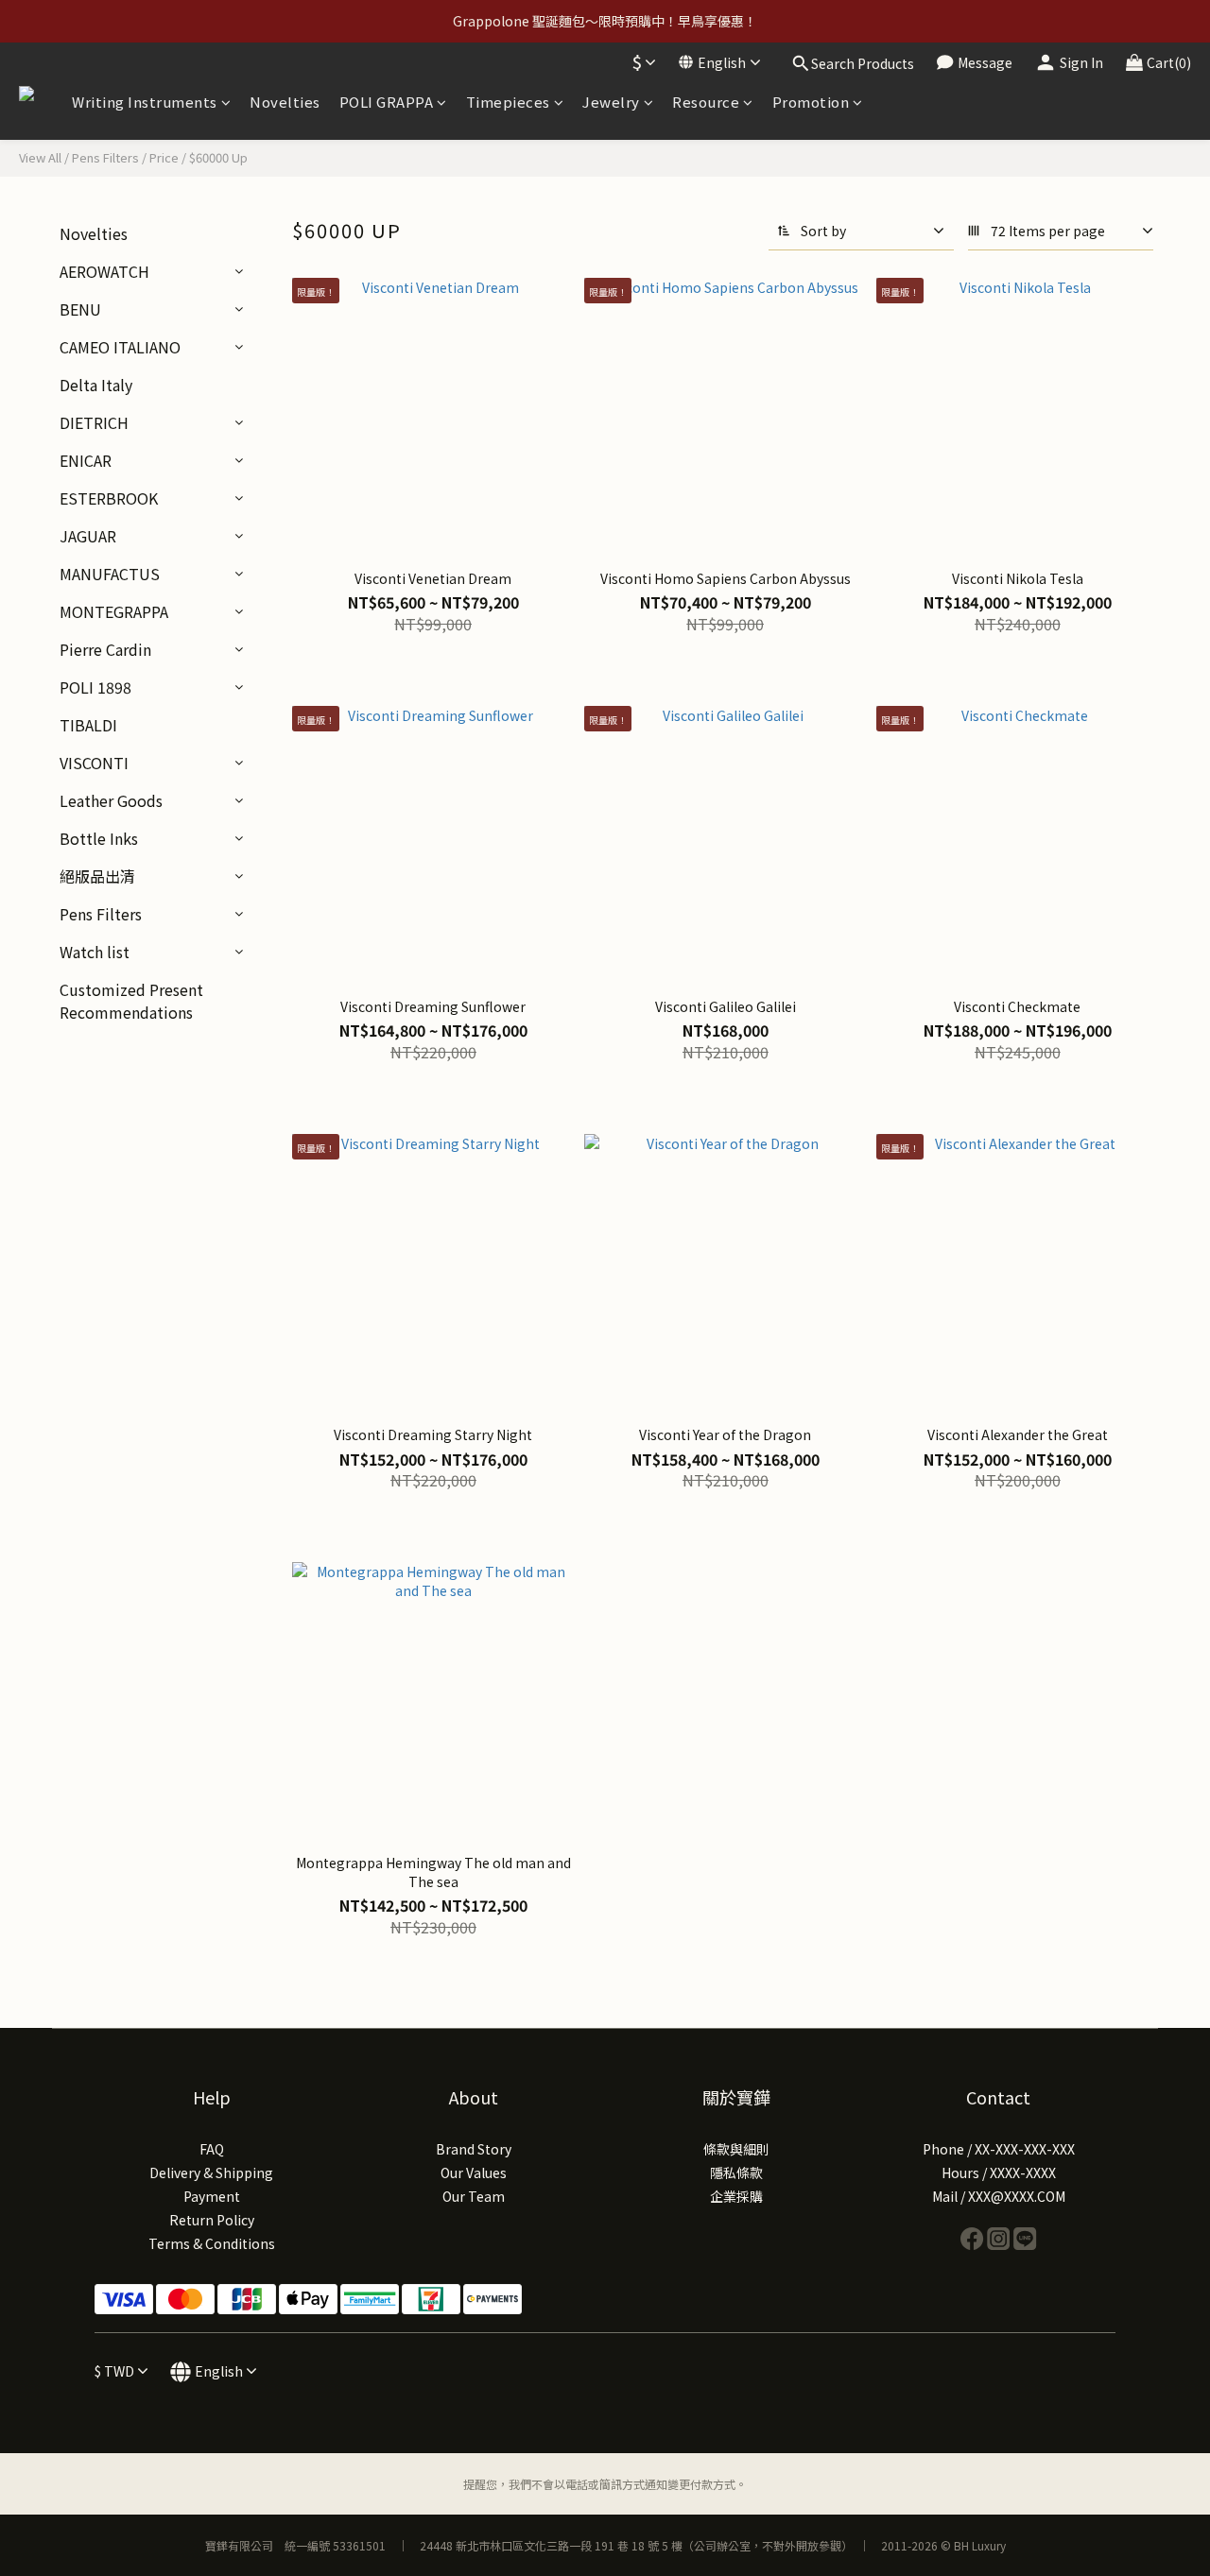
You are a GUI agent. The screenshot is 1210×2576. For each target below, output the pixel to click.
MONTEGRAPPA (114, 611)
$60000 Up (218, 157)
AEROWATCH (104, 271)
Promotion (811, 102)
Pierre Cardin (105, 649)
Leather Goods (111, 800)
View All (40, 157)
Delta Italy (96, 385)
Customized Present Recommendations (131, 1001)
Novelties (285, 102)
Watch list (95, 952)
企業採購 (736, 2196)
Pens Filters (105, 157)
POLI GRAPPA (387, 102)
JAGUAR (88, 536)
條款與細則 (736, 2149)
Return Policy (212, 2220)
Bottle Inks (99, 838)
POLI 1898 (95, 687)
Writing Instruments (145, 102)
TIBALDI (88, 725)
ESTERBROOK (109, 498)
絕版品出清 (97, 876)
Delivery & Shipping (211, 2172)
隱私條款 (736, 2172)
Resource (706, 102)
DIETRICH (94, 422)
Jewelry (611, 102)
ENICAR (86, 460)
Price (164, 157)
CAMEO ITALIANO (120, 347)
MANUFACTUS (110, 574)
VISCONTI (94, 763)
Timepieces (508, 102)
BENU (80, 309)
